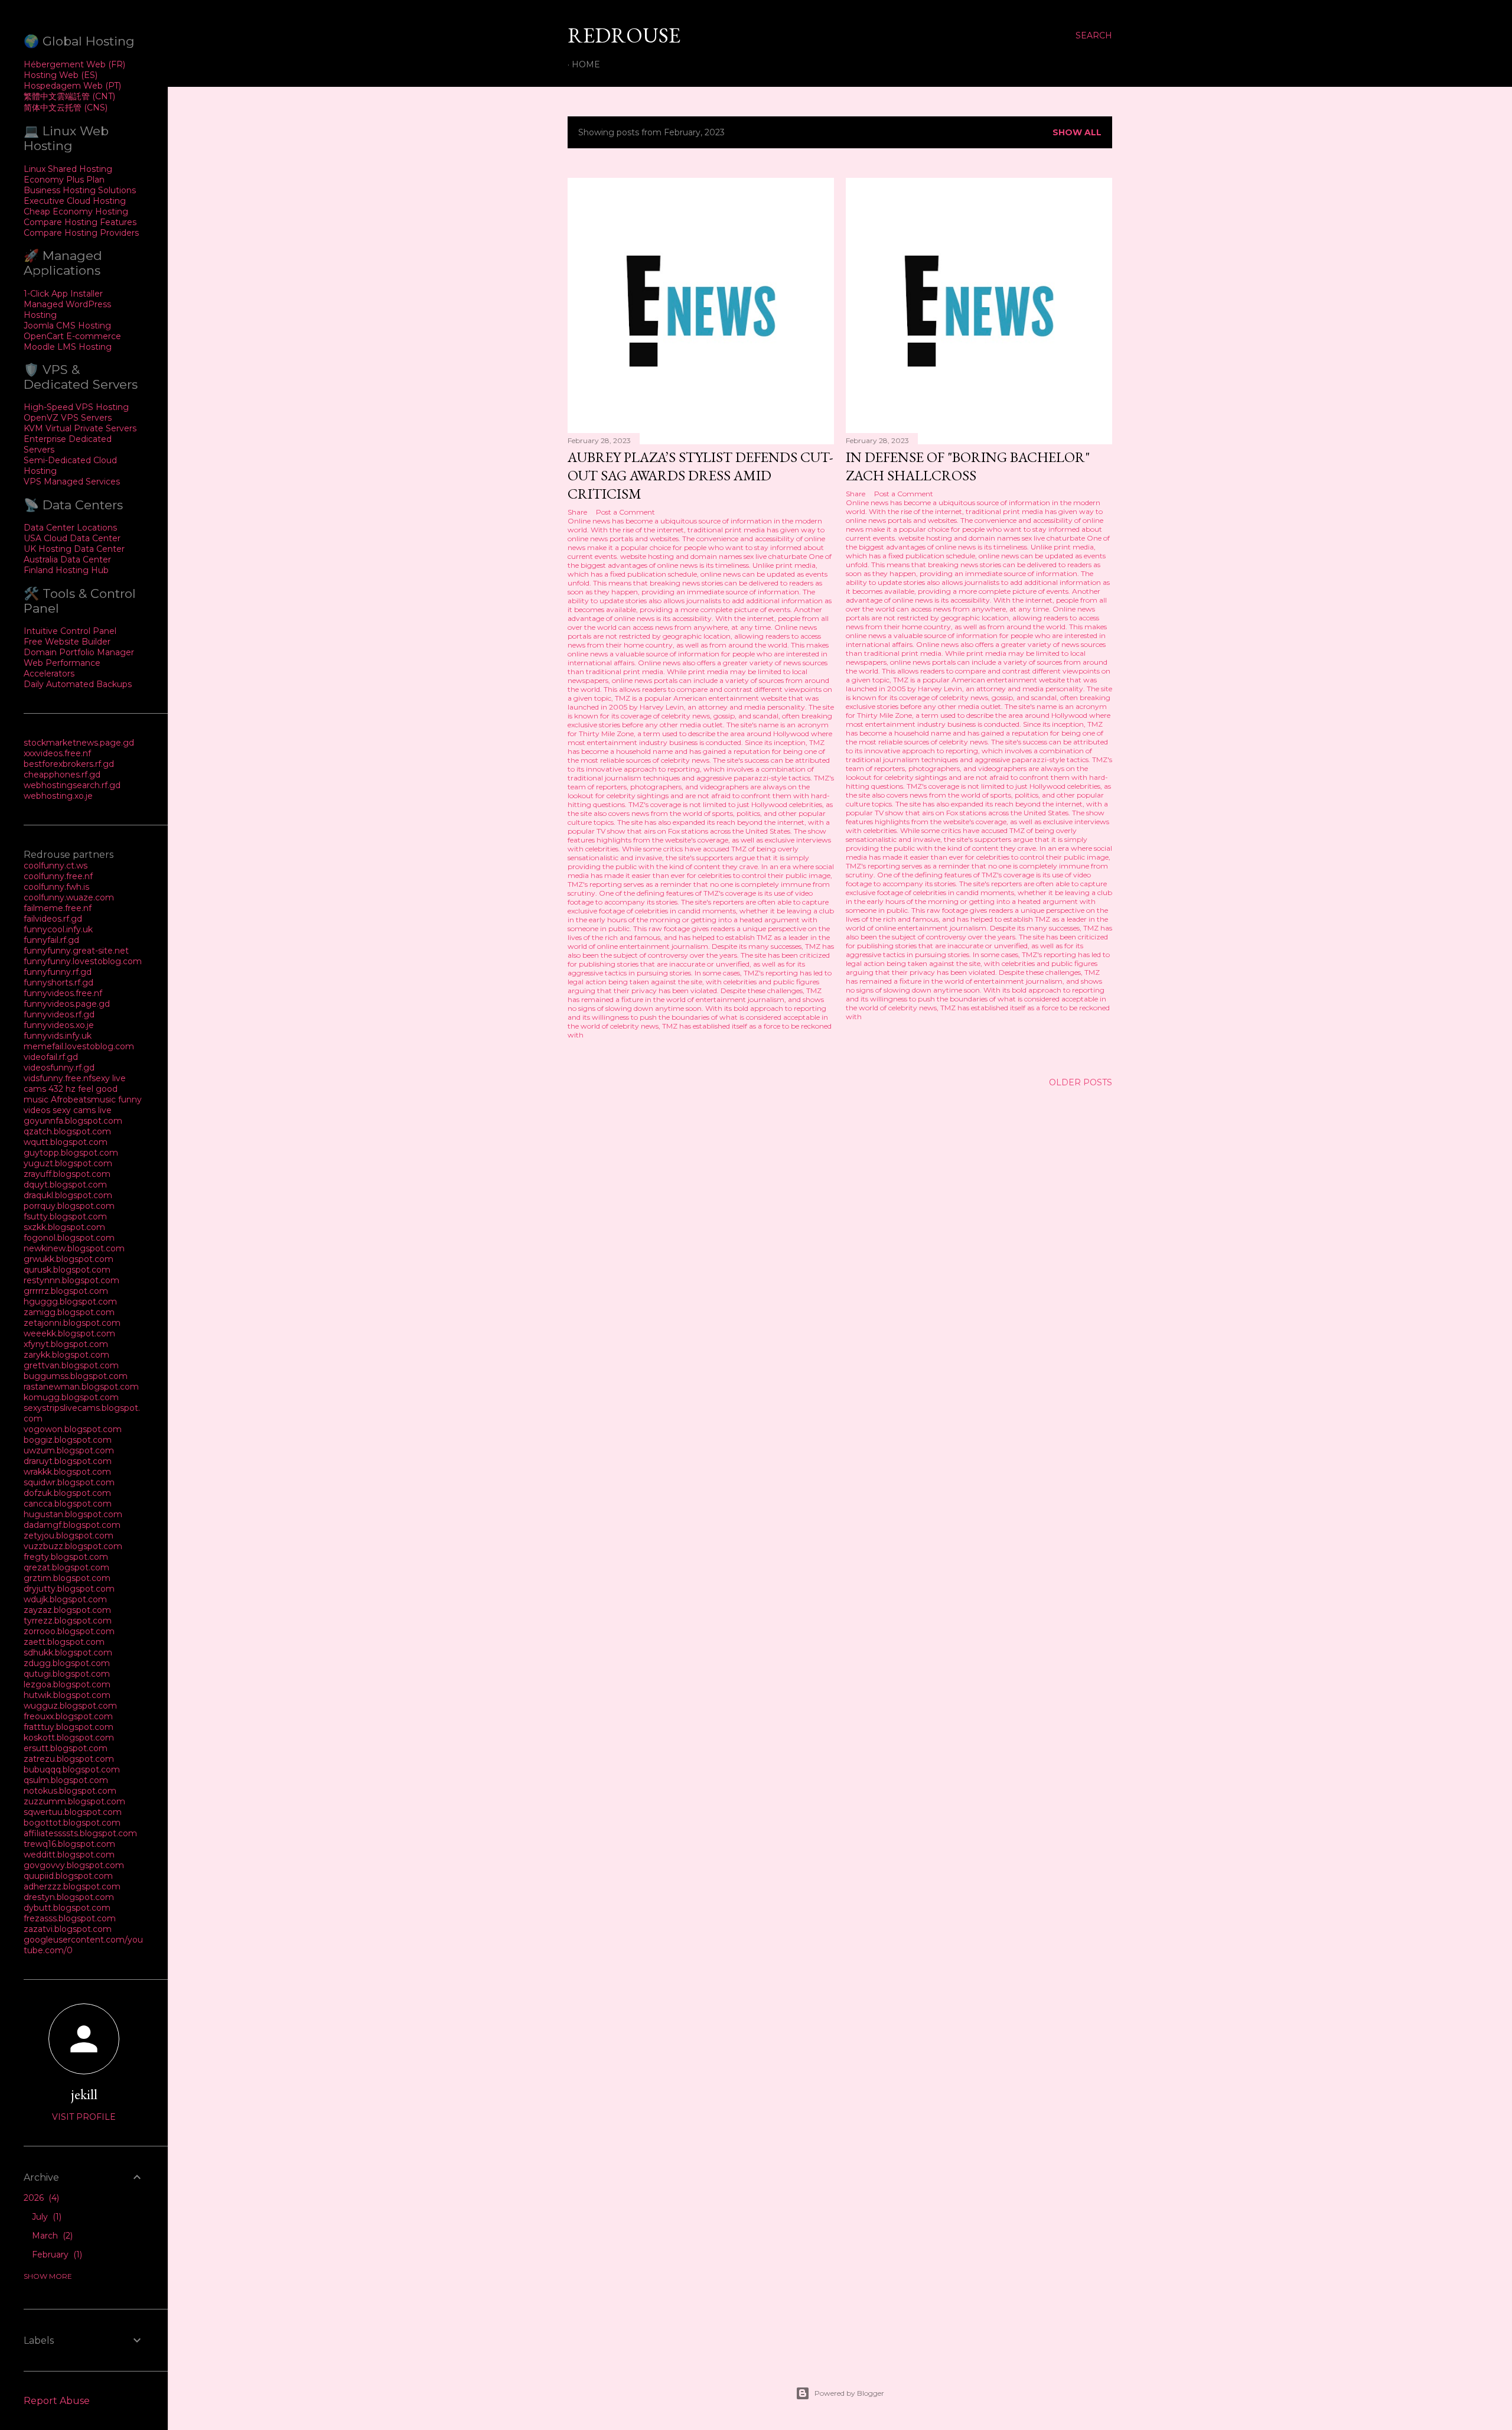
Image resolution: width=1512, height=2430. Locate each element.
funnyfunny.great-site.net (76, 951)
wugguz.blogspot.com (70, 1706)
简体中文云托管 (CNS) (66, 108)
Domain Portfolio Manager (79, 652)
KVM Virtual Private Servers (80, 428)
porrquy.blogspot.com (69, 1206)
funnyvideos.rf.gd (59, 1014)
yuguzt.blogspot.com (68, 1163)
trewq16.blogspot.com (69, 1844)
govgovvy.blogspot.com (74, 1865)
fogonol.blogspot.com (69, 1238)
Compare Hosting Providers (81, 233)
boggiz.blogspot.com (68, 1440)
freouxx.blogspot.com (68, 1716)
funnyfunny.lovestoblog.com (83, 961)
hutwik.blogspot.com (67, 1695)
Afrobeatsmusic (84, 1099)
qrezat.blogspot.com (66, 1567)
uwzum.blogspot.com (69, 1450)
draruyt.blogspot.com (68, 1461)
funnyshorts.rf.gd (58, 983)
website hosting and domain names (681, 556)
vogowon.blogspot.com (73, 1429)
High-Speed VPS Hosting (76, 407)
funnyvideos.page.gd (67, 1004)
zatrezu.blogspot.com (69, 1759)
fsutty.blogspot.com (65, 1216)
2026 (40, 2198)
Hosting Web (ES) (61, 75)
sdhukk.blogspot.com (68, 1652)
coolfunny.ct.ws (56, 866)
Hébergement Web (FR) (74, 64)
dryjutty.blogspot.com (69, 1589)
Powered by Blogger (849, 2393)
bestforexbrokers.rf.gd (69, 764)
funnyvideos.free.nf (63, 993)
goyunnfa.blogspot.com (73, 1121)
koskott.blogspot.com (69, 1738)
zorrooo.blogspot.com (69, 1631)
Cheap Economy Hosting (76, 212)
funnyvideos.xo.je (59, 1025)
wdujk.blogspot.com (65, 1599)
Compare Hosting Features (80, 222)
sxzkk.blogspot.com (64, 1227)
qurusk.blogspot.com (67, 1270)
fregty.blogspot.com (66, 1557)
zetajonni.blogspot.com (72, 1323)
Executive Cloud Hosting (75, 201)
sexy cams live (82, 1110)
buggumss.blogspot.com (76, 1376)
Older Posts (1081, 1082)
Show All (1077, 132)
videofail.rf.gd (51, 1057)
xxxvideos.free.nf (57, 753)
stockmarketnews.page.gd (79, 743)
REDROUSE (624, 35)
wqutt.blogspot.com (66, 1142)
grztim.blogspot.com (67, 1578)
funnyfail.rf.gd (51, 940)
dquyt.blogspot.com (65, 1185)
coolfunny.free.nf (58, 876)
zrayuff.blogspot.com (67, 1174)
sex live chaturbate (775, 556)
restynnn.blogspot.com (71, 1280)
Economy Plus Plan (64, 180)
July (45, 2217)
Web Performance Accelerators (62, 668)
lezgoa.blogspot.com (67, 1684)
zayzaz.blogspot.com (67, 1610)
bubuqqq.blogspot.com (72, 1769)
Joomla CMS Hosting (67, 326)
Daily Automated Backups (78, 684)
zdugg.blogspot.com (67, 1663)
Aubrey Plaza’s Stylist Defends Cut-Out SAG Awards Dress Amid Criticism (700, 475)
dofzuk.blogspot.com (67, 1493)
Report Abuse (57, 2401)
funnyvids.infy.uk (58, 1036)
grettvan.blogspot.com (71, 1365)
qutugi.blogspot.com (67, 1674)
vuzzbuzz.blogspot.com (73, 1546)
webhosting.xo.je (58, 796)
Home (586, 64)
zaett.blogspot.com (64, 1642)
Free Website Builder (67, 642)
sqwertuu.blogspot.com (73, 1812)
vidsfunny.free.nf (58, 1078)
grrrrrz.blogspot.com (66, 1291)
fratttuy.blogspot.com (69, 1727)
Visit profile (84, 2117)
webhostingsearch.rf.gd (72, 785)
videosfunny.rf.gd (59, 1068)
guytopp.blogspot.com (71, 1153)
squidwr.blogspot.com (69, 1482)
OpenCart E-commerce (72, 336)
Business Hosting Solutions (80, 190)
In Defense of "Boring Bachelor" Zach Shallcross (968, 466)
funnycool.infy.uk (58, 929)
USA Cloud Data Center (72, 538)
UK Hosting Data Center (74, 549)
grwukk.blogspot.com (69, 1259)
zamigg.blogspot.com (69, 1312)
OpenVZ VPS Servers (68, 418)
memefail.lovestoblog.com (79, 1046)
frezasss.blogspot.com (70, 1918)
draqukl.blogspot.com (68, 1195)
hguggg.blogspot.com (70, 1302)
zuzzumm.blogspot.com (74, 1801)
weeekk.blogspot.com (69, 1333)
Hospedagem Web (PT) (72, 86)
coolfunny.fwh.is (56, 887)
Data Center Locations (70, 528)
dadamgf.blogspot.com (72, 1525)
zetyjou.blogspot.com (69, 1536)
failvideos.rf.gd (53, 919)
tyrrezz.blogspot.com (68, 1621)
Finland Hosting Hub (66, 570)
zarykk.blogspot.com (66, 1355)
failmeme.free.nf (58, 908)
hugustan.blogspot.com (73, 1514)
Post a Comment (625, 512)
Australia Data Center (67, 559)
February (56, 2255)
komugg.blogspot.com (71, 1397)
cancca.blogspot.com (68, 1504)
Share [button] (577, 512)
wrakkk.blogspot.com (67, 1472)
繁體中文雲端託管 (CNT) (69, 96)
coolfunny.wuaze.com (69, 897)
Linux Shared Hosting (68, 169)
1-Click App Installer (63, 294)
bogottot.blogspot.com (72, 1823)
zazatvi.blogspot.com (68, 1929)
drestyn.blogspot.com (69, 1897)
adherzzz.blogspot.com (72, 1886)
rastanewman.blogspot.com (81, 1387)
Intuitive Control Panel (70, 631)
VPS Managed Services (72, 482)
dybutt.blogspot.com (67, 1908)
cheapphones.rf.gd (62, 775)
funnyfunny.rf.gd (58, 972)
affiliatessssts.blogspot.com (80, 1833)
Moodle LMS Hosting (68, 347)
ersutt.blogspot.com (66, 1748)
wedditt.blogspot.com (69, 1855)
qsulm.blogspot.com (66, 1780)
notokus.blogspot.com (70, 1791)
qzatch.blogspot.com (67, 1131)
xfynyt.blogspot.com (66, 1344)
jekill (84, 2094)
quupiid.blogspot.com (68, 1876)
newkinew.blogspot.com (74, 1248)
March (51, 2236)
